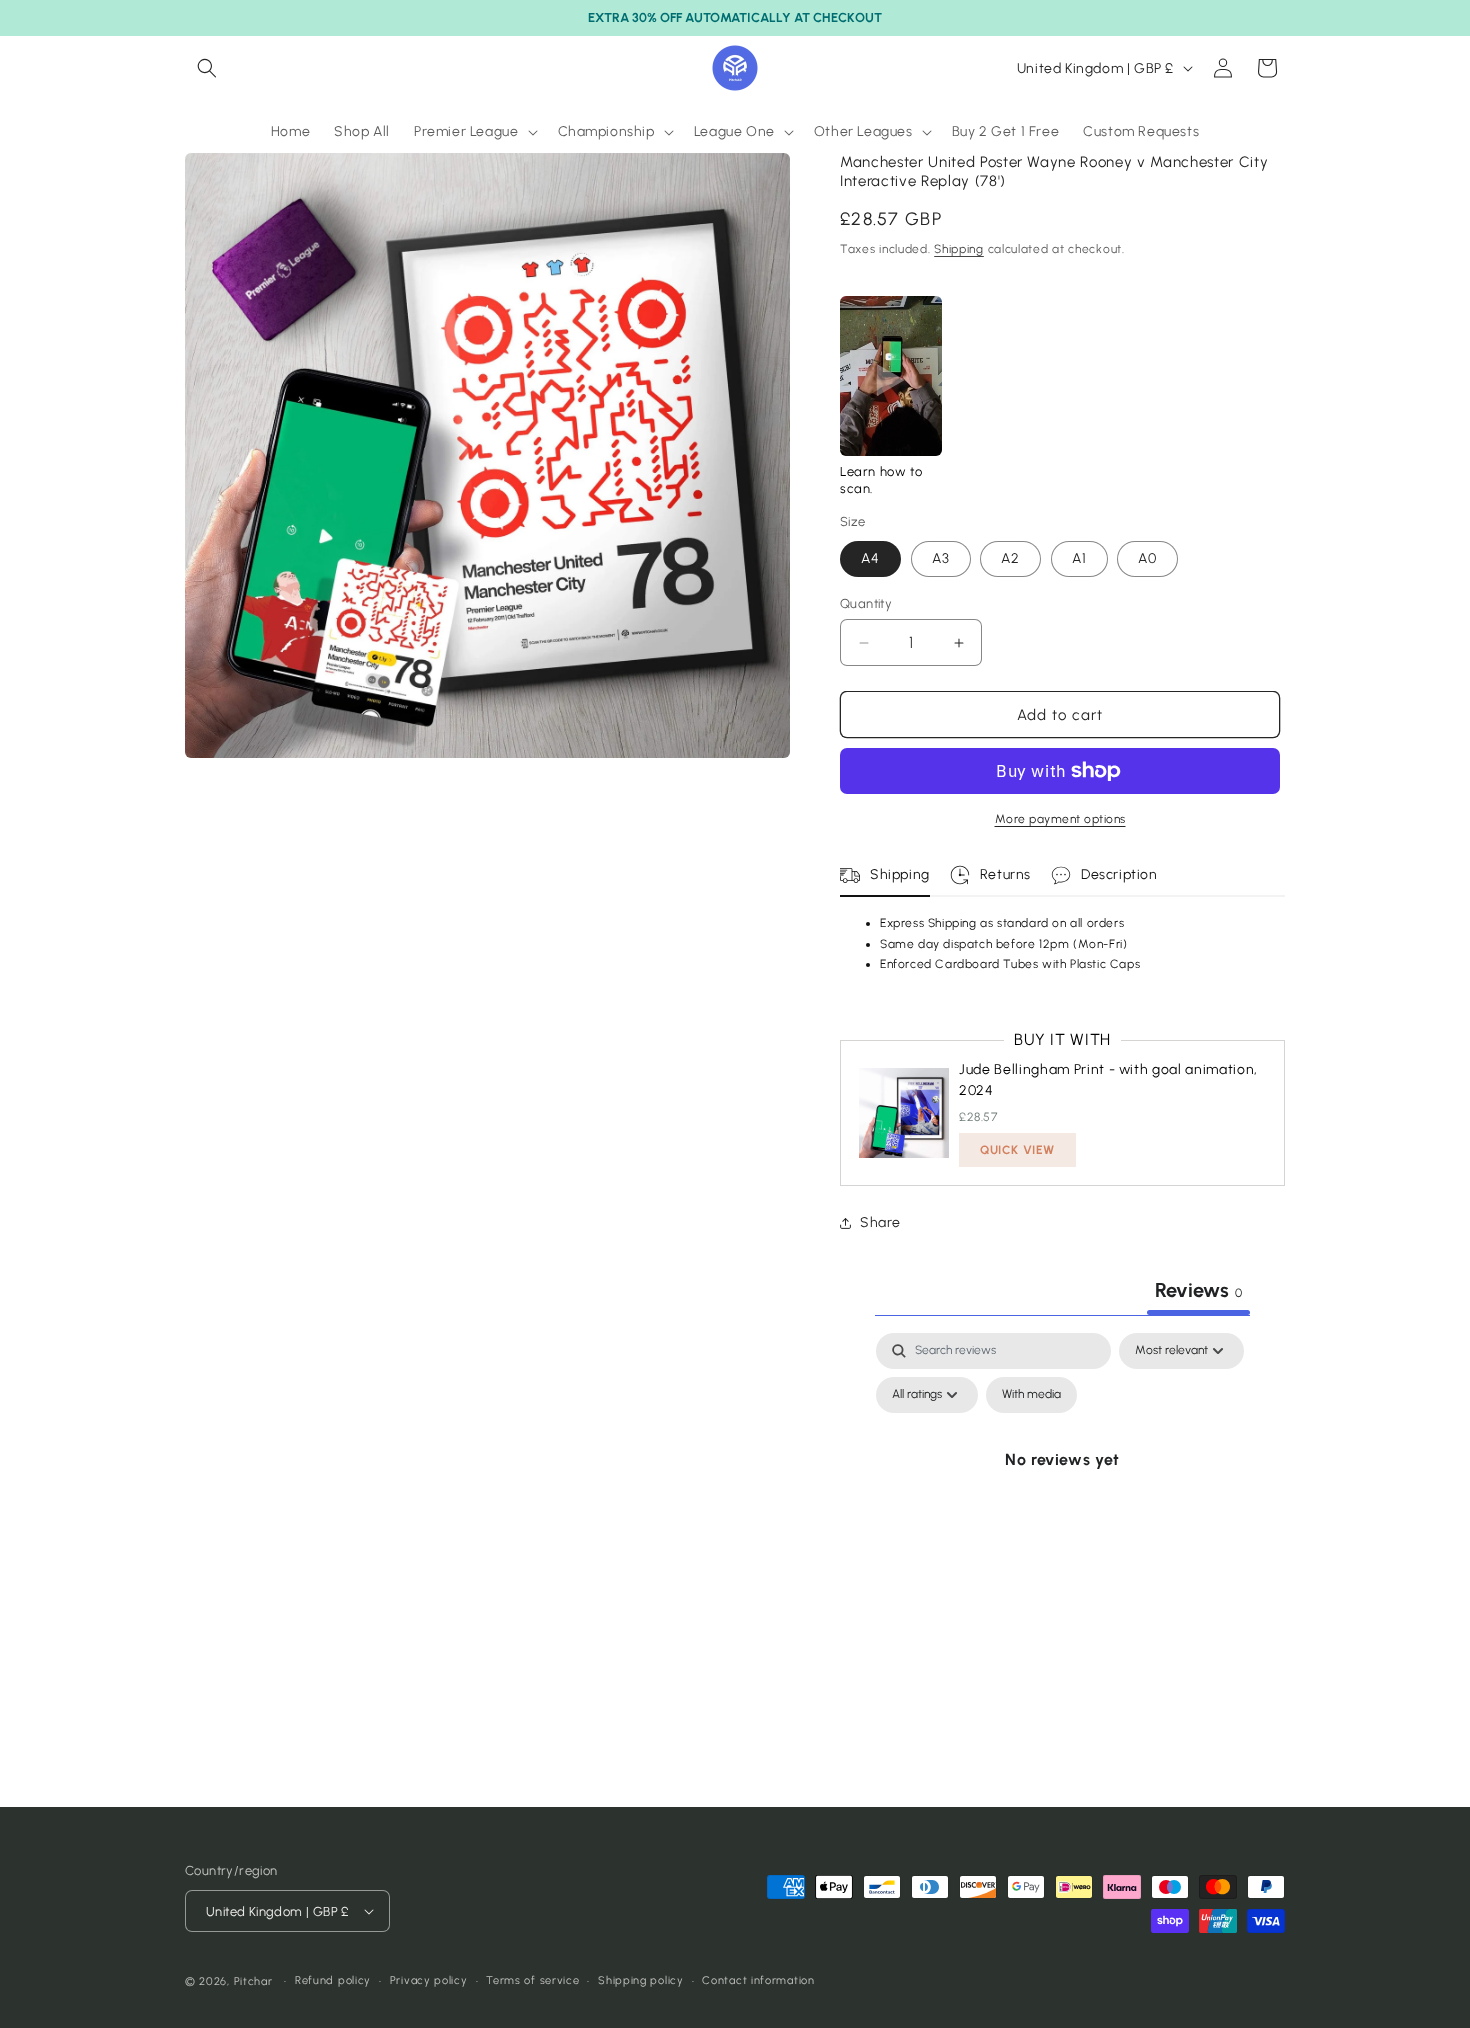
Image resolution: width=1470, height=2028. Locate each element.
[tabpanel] (1062, 1505)
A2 (1010, 558)
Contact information (758, 1980)
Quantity (866, 603)
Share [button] (880, 1222)
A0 (1147, 558)
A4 (870, 558)
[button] (207, 68)
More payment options (1060, 819)
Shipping (959, 249)
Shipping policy (641, 1980)
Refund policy (333, 1980)
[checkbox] (1031, 1395)
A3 (941, 558)
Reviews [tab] (1198, 1290)
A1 (1079, 558)
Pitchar (253, 1981)
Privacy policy (429, 1980)
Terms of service (532, 1980)
